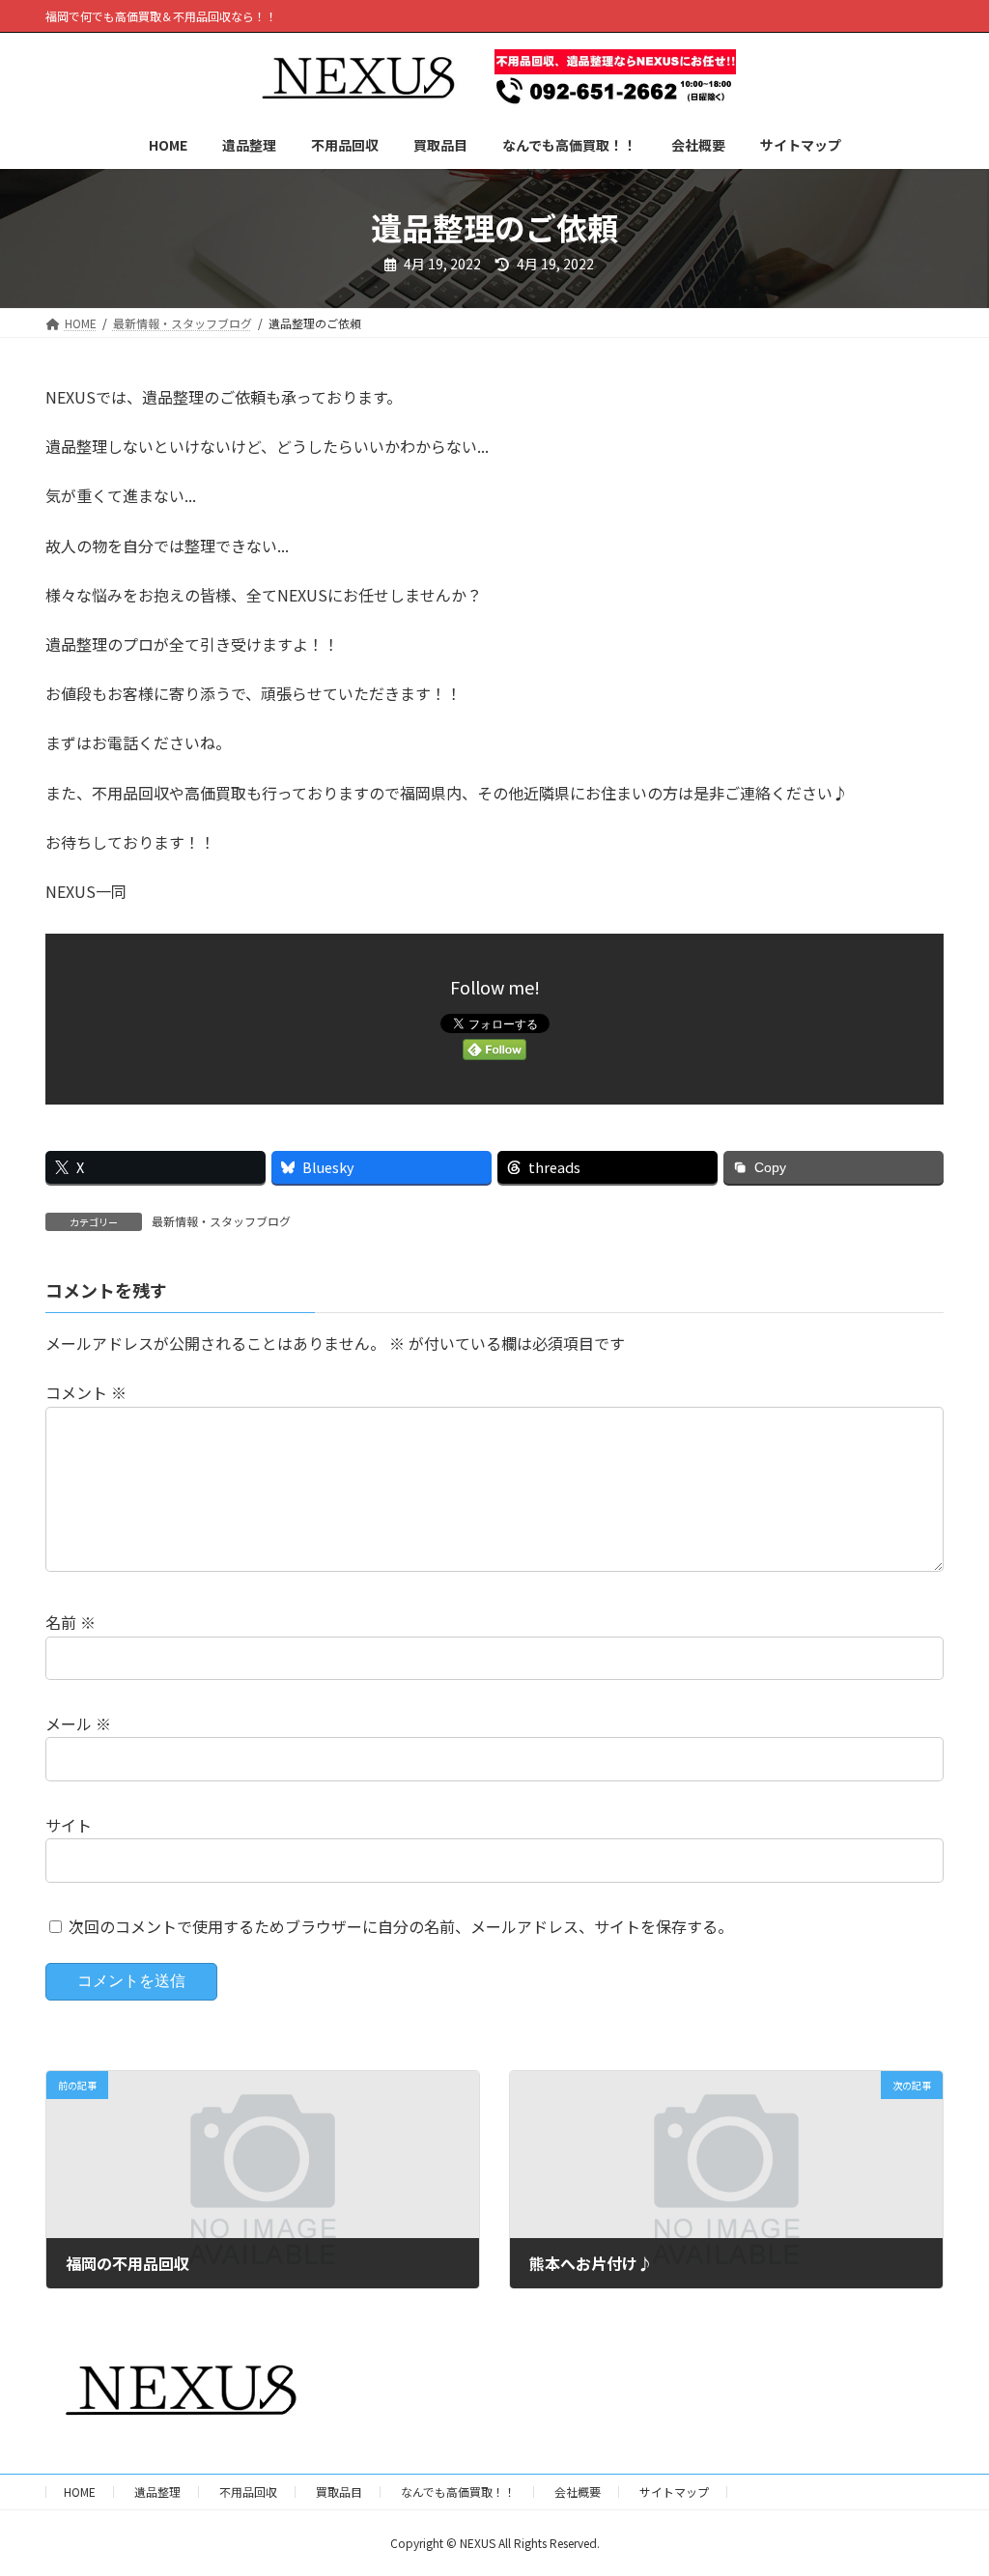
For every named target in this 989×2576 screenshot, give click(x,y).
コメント (86, 1393)
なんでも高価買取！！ (458, 2492)
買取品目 (339, 2492)
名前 (71, 1623)
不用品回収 (248, 2492)
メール (78, 1724)
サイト (69, 1825)
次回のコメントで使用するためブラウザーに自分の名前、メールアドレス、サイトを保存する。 (401, 1926)
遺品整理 (157, 2492)
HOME (80, 2492)
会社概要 (578, 2492)
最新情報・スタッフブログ (221, 1221)
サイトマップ (674, 2492)
